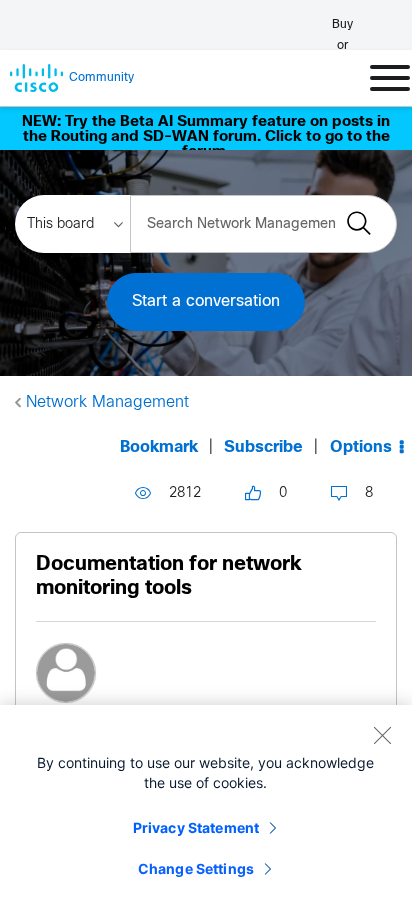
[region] (206, 810)
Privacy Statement (196, 827)
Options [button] (361, 447)
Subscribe (263, 447)
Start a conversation (206, 301)
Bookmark (159, 447)
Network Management (107, 402)
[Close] (382, 735)
